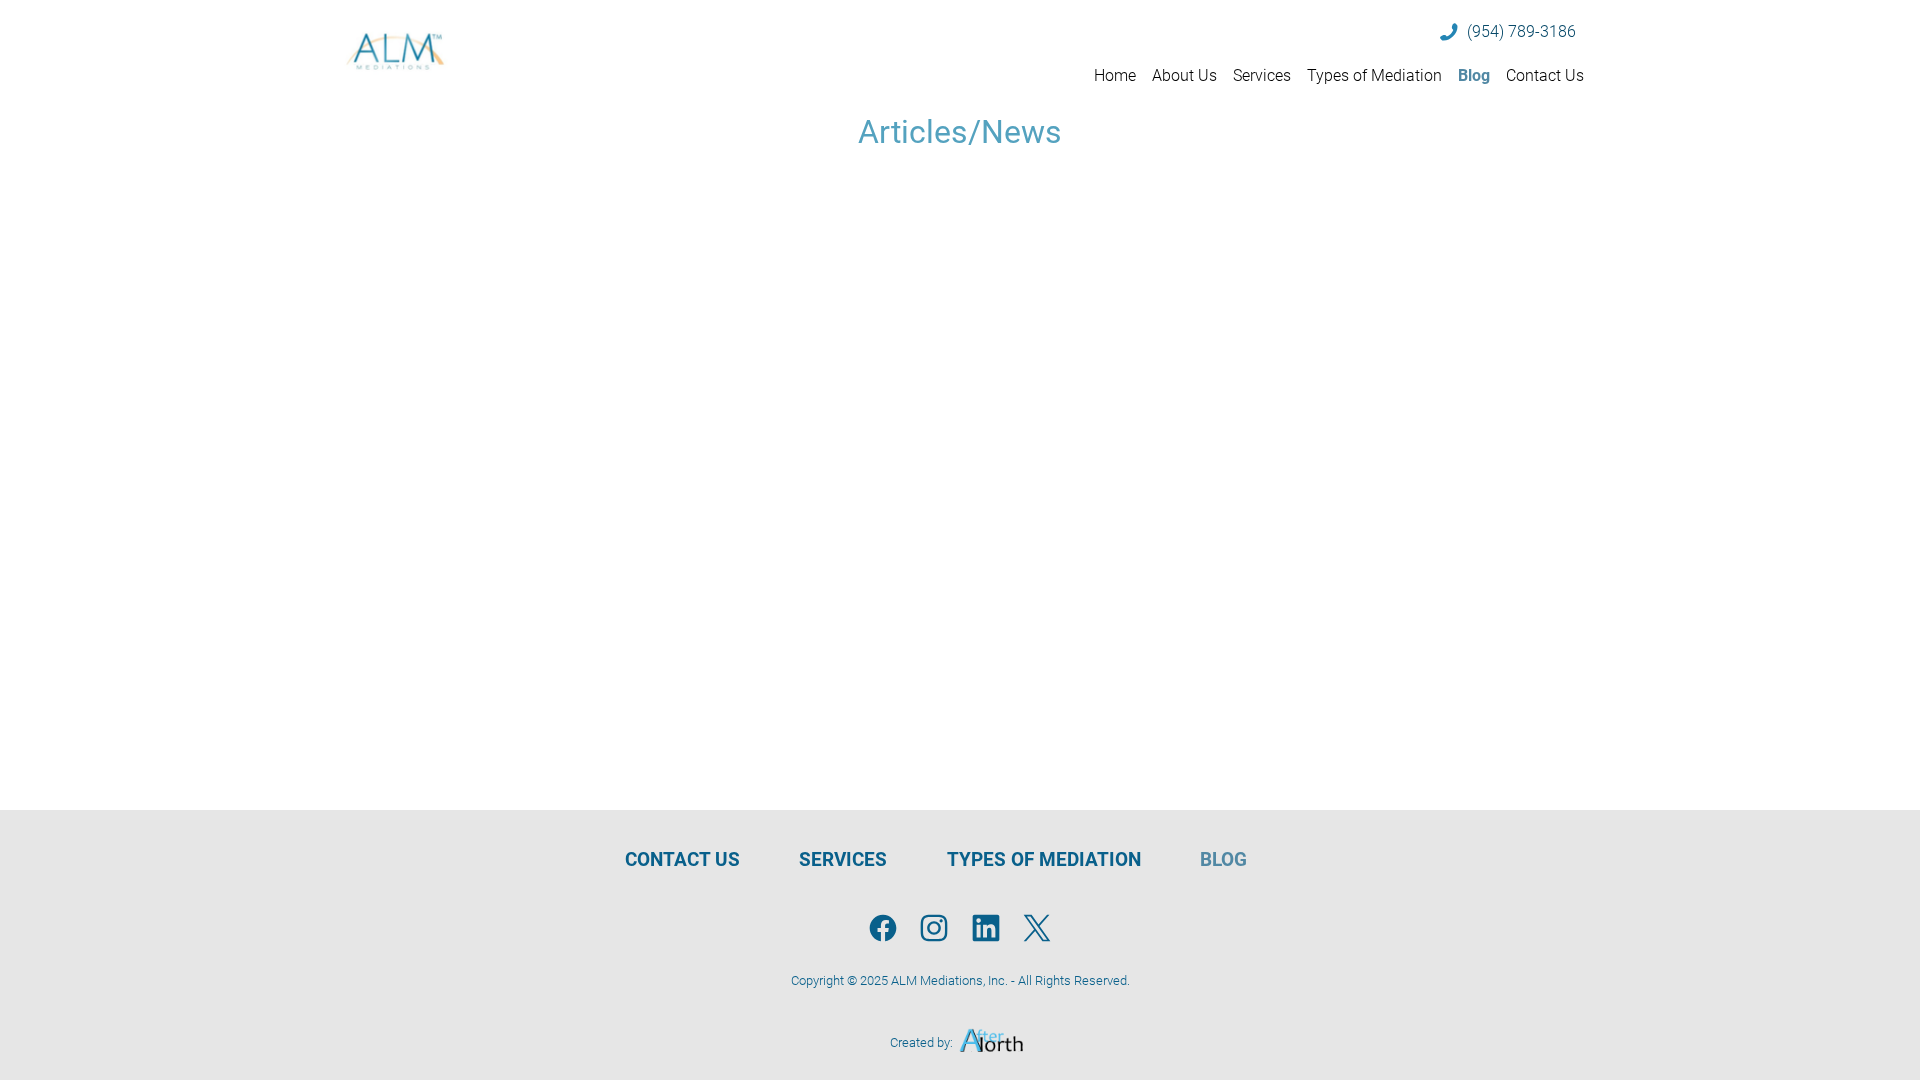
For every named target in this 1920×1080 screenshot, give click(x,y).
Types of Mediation (1374, 75)
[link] (883, 931)
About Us (1184, 75)
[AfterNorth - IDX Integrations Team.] (992, 1043)
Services (1262, 75)
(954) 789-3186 (1521, 31)
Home (1115, 75)
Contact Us (1545, 75)
